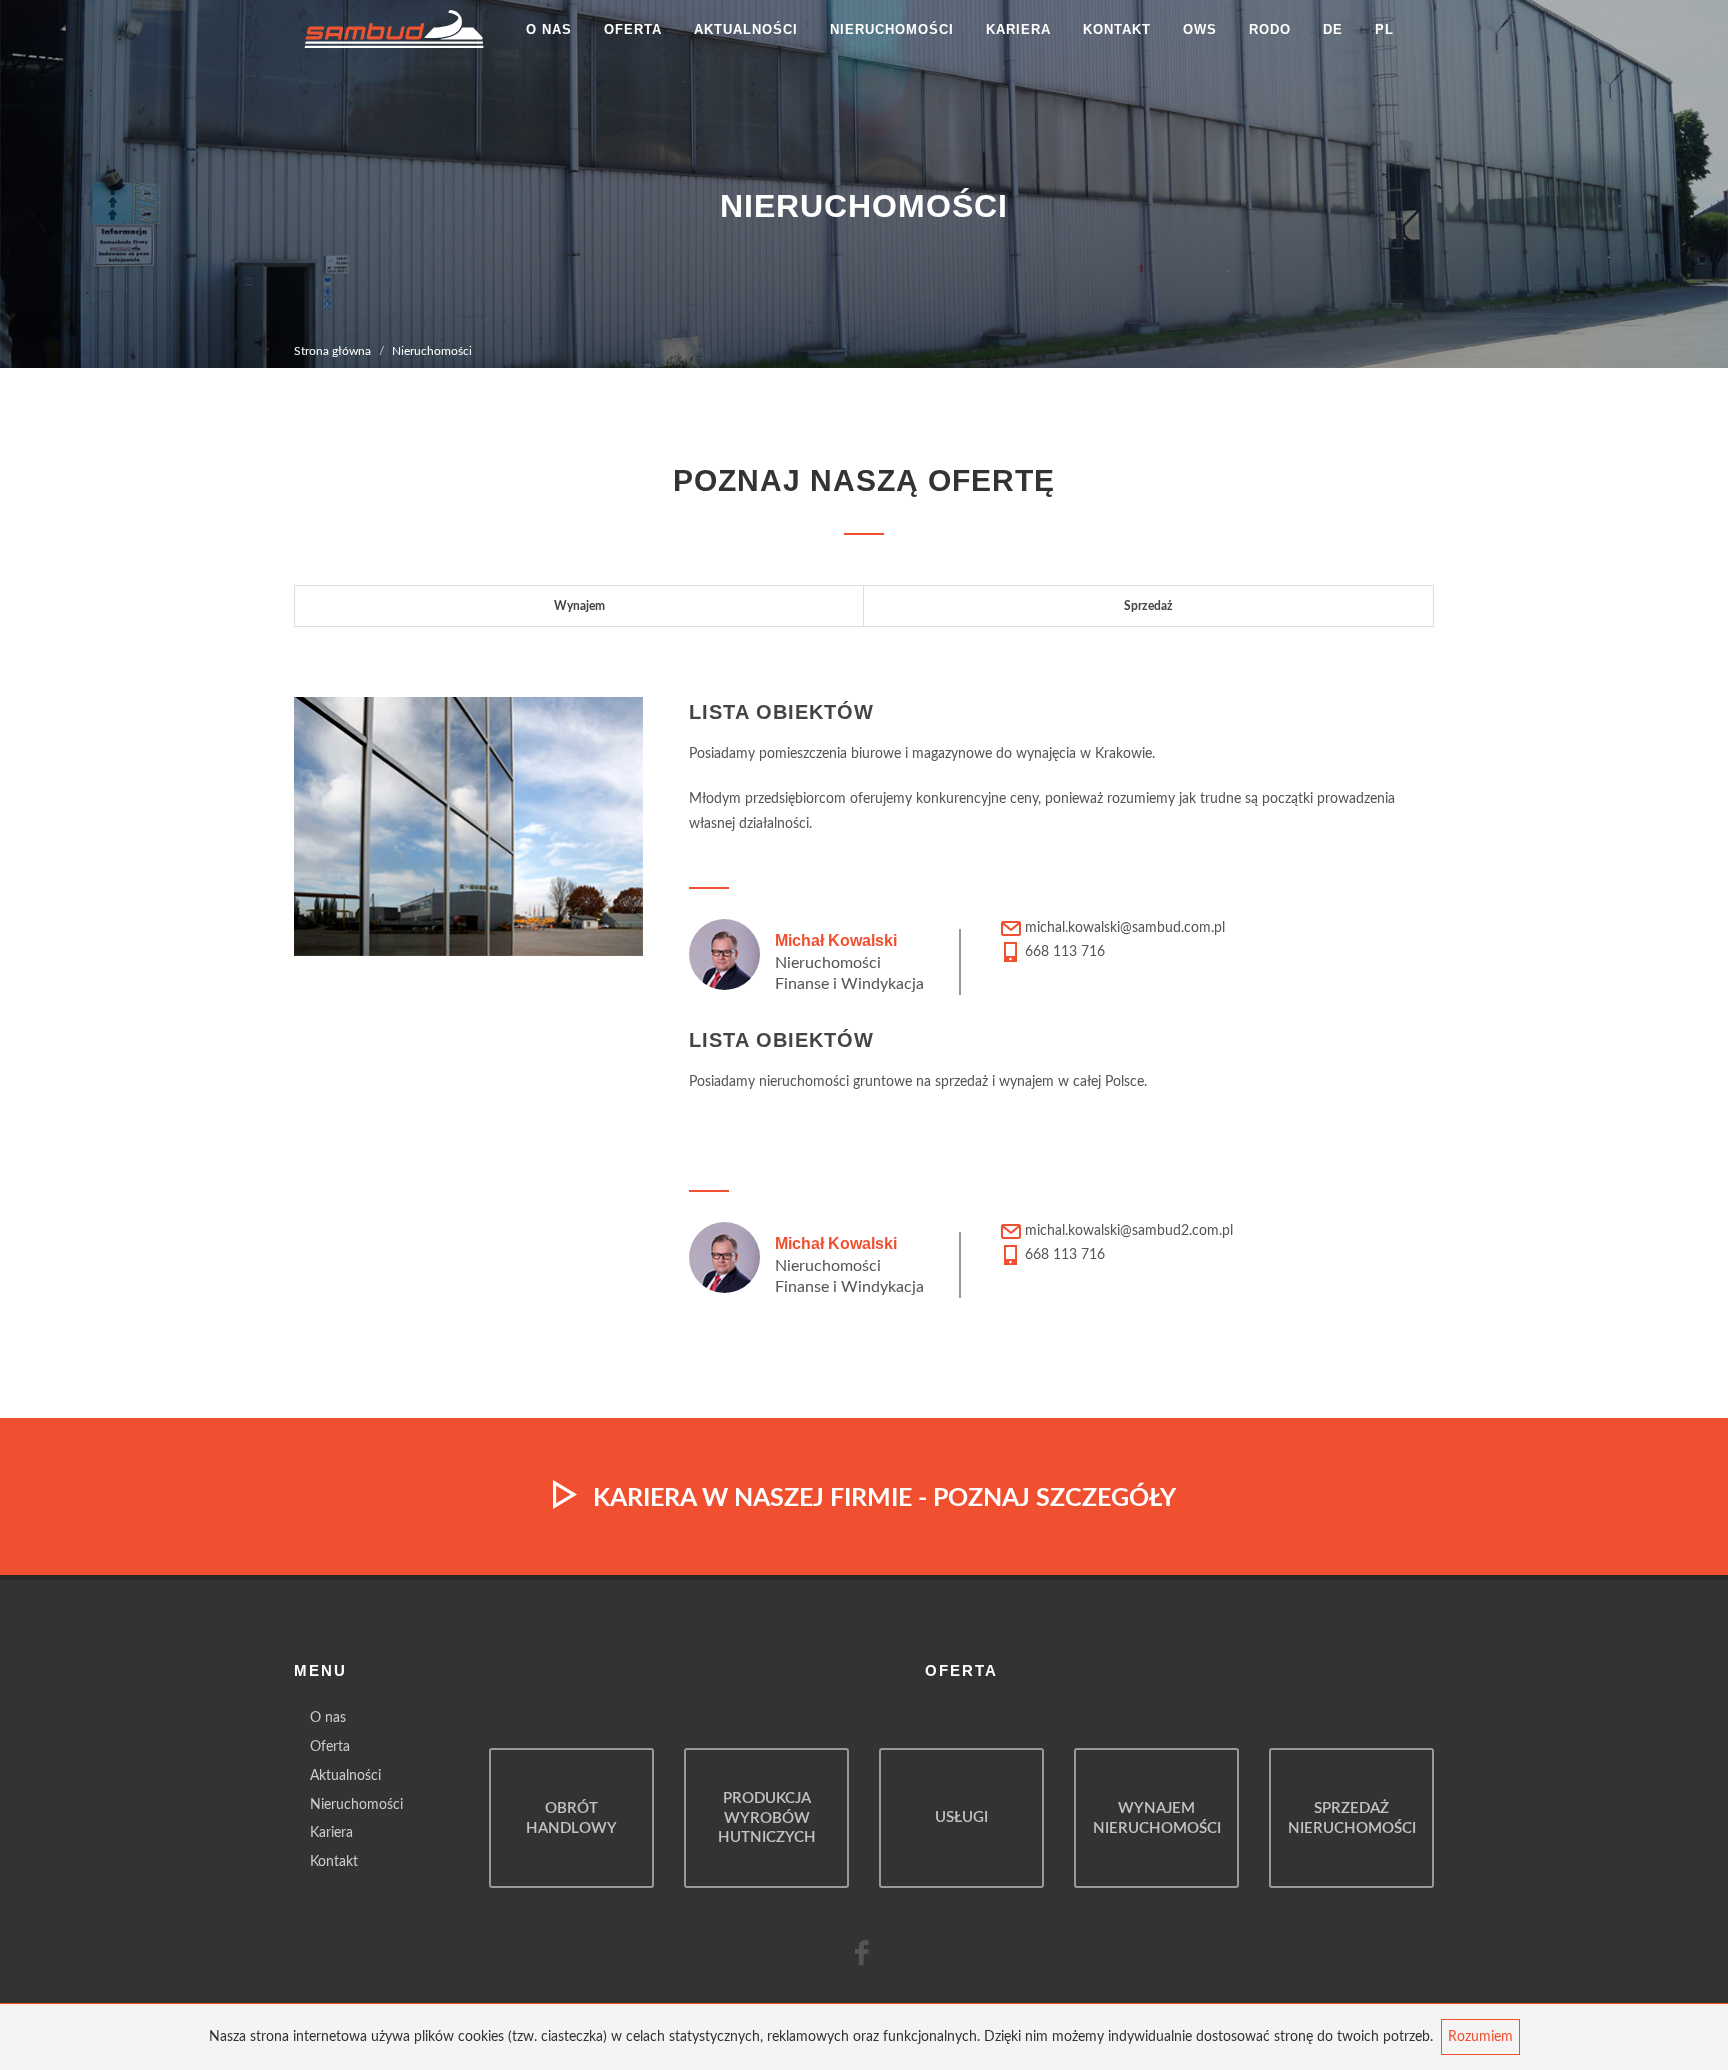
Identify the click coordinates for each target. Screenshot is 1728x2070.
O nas (549, 29)
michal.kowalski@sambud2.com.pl (1129, 1231)
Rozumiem (1480, 2037)
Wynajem (579, 606)
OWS (1200, 29)
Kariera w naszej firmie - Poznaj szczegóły (884, 1497)
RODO (1270, 29)
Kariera (1018, 29)
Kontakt (1117, 29)
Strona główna (332, 351)
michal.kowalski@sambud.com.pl (1125, 928)
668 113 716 (1063, 952)
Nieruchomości (892, 29)
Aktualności (746, 29)
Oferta (633, 29)
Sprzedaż (1148, 606)
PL (1384, 29)
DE (1333, 29)
